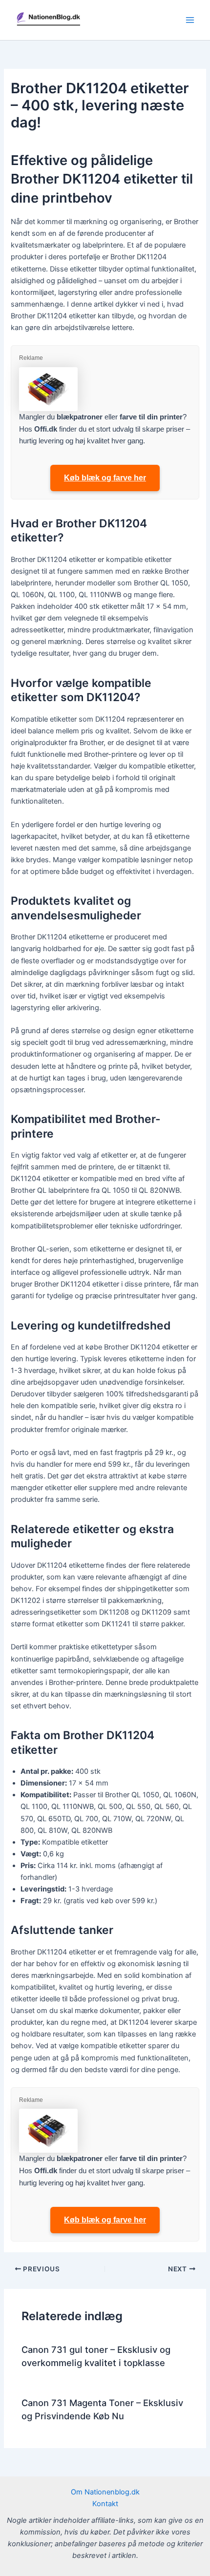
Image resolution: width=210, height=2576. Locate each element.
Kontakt (105, 2504)
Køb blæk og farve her (105, 478)
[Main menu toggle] (190, 20)
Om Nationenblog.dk (105, 2492)
